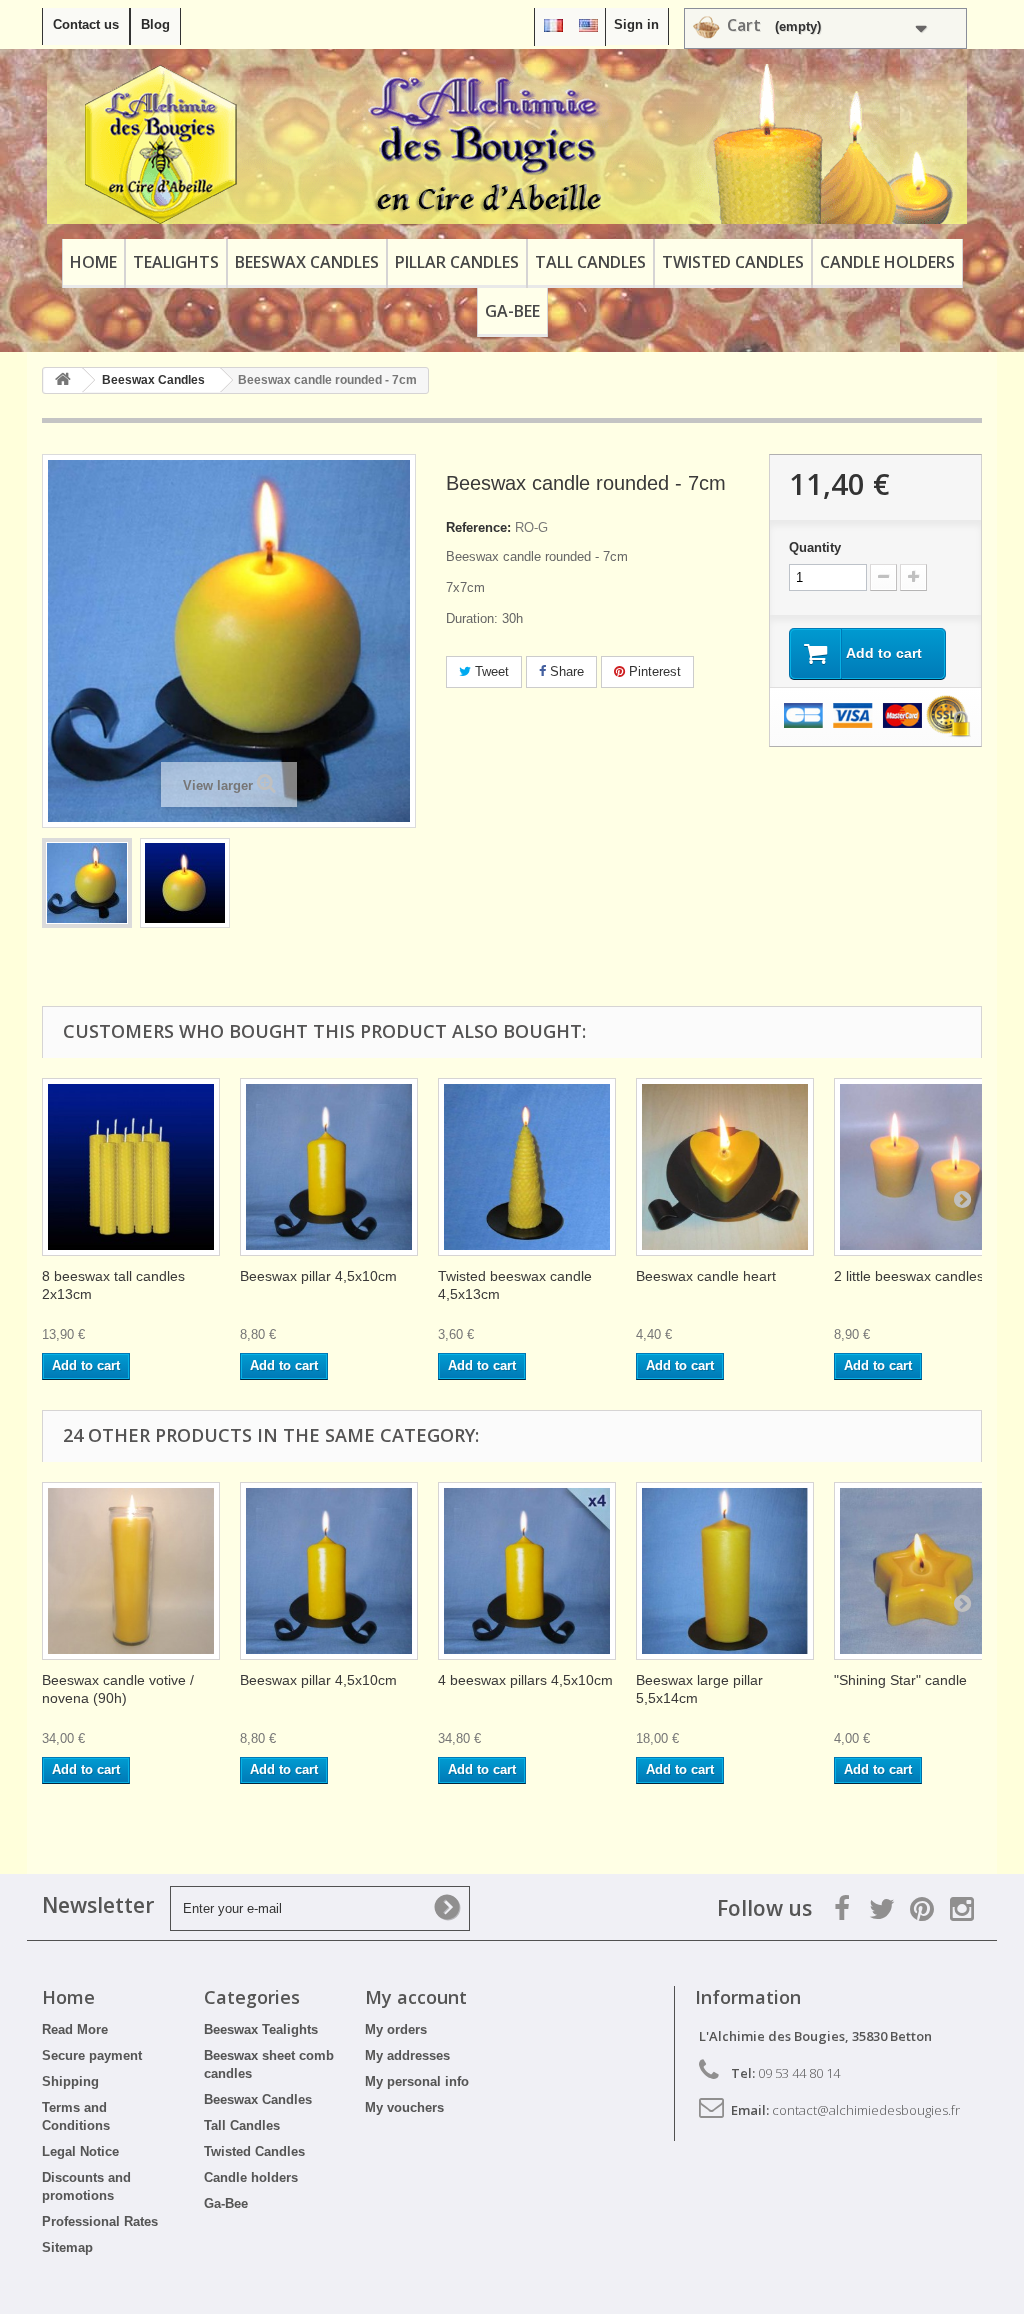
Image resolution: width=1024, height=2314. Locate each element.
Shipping (70, 2081)
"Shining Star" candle (900, 1680)
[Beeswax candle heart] (725, 1167)
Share (565, 671)
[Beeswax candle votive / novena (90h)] (131, 1571)
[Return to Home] (63, 380)
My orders (396, 2029)
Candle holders (887, 262)
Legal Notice (80, 2151)
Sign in (636, 24)
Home (93, 262)
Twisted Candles (733, 262)
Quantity (815, 547)
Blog (155, 24)
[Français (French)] (553, 24)
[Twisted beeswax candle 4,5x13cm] (527, 1167)
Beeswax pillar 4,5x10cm (318, 1276)
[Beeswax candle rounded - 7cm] (87, 883)
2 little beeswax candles (909, 1276)
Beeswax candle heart (706, 1276)
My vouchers (404, 2107)
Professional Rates (100, 2221)
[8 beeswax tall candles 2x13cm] (131, 1167)
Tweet (490, 671)
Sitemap (67, 2247)
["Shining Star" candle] (923, 1571)
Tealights (176, 262)
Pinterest (653, 671)
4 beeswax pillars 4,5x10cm (525, 1680)
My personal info (417, 2081)
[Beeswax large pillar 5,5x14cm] (725, 1571)
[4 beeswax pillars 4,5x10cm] (527, 1571)
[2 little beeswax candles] (923, 1167)
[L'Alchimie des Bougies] (507, 144)
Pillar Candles (457, 262)
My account (416, 1997)
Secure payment (92, 2055)
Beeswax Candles (307, 262)
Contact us (86, 24)
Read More (75, 2029)
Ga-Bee (512, 311)
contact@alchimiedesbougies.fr (866, 2110)
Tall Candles (590, 262)
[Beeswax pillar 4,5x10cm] (329, 1167)
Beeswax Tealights (261, 2029)
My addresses (407, 2055)
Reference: (478, 527)
